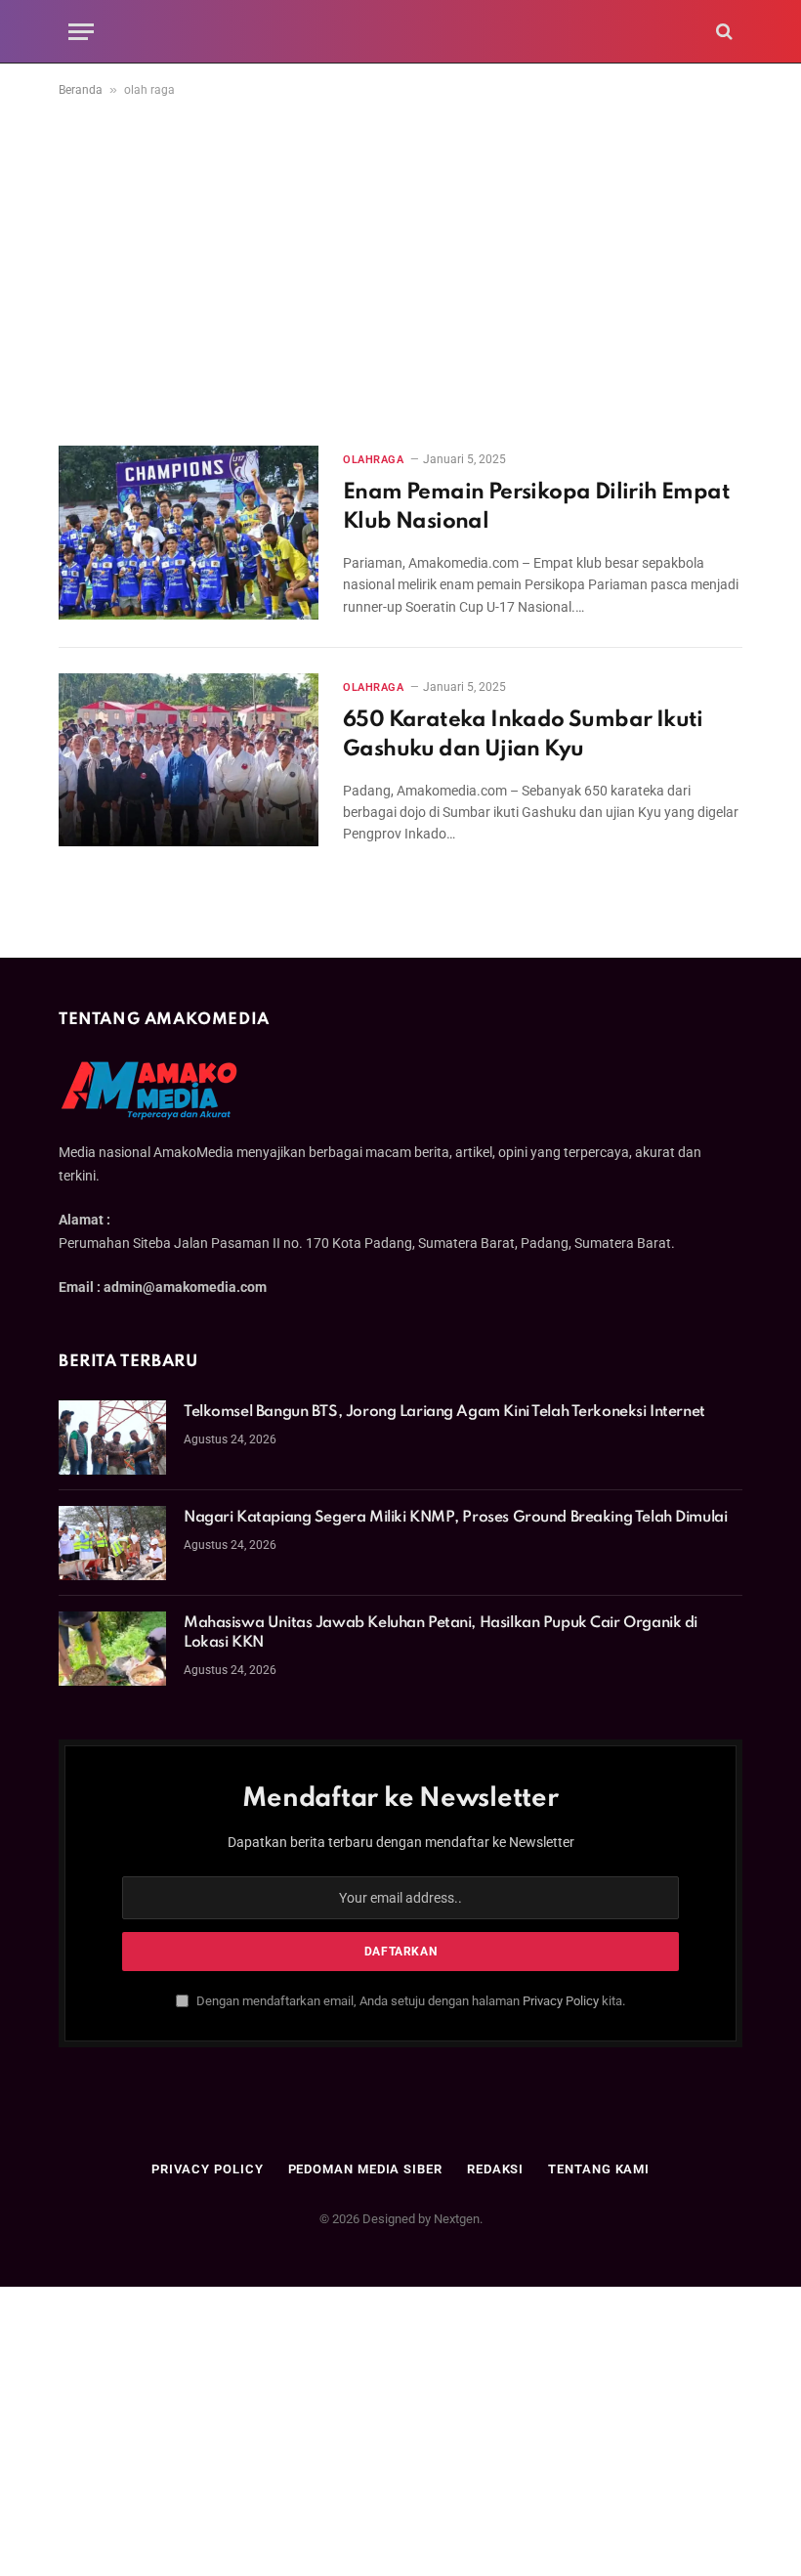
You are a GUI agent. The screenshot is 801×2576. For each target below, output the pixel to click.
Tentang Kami (599, 2169)
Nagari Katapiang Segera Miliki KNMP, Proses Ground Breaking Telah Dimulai (455, 1518)
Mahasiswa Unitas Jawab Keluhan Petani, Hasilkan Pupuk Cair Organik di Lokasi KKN (441, 1633)
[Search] (722, 32)
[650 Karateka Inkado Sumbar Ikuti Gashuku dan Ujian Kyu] (189, 760)
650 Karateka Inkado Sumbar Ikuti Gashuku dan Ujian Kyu (523, 735)
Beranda (81, 90)
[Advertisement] (400, 268)
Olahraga (373, 460)
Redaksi (495, 2169)
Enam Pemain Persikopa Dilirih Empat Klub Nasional (536, 507)
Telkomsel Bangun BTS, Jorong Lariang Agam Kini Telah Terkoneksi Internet (444, 1412)
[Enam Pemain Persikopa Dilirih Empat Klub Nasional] (189, 532)
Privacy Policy (561, 2001)
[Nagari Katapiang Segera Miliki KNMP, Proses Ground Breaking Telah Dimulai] (112, 1543)
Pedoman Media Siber (365, 2169)
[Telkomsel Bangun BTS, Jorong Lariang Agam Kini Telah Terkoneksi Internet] (112, 1438)
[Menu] (81, 32)
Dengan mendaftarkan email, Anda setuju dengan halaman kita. (409, 2001)
